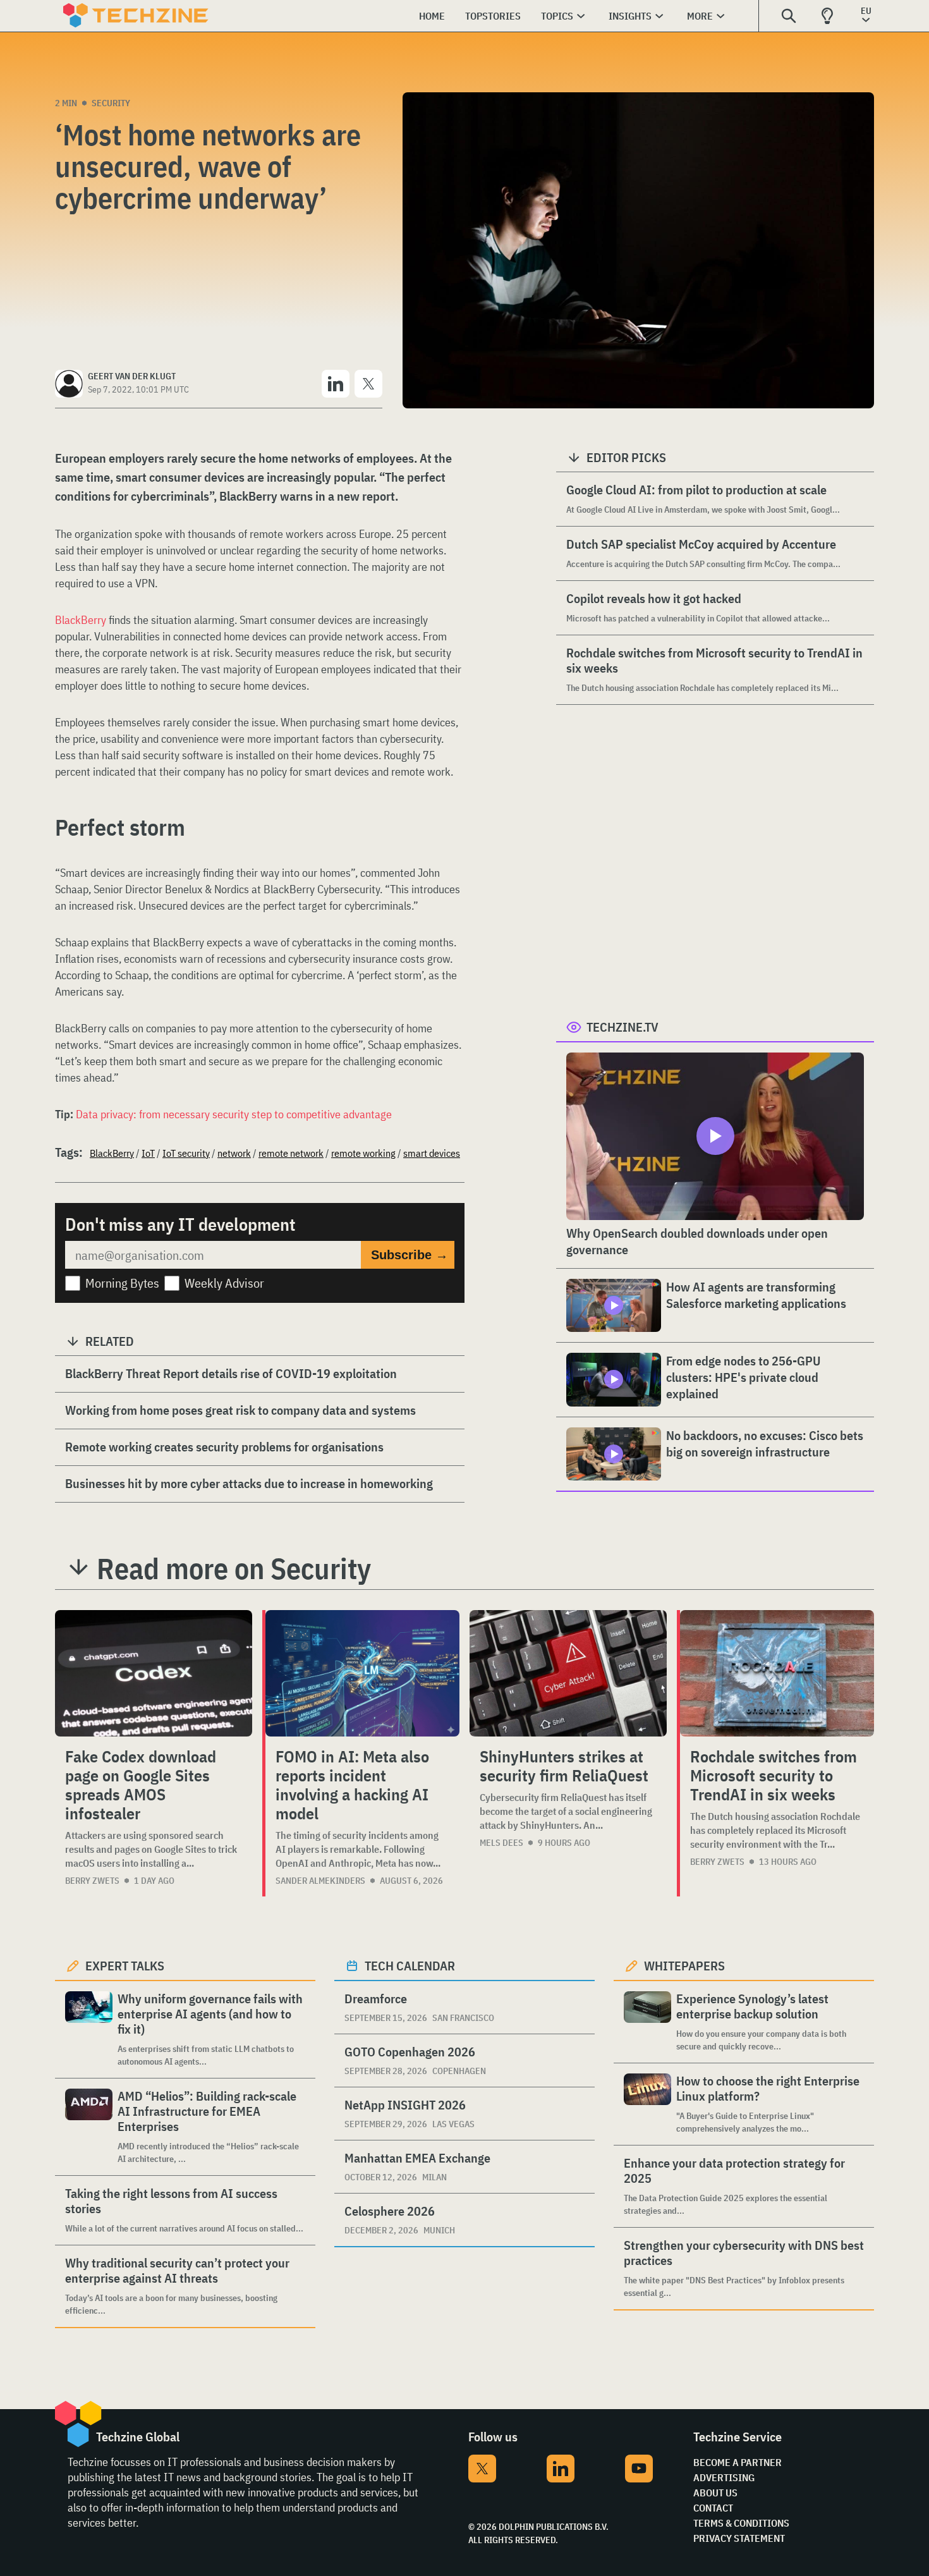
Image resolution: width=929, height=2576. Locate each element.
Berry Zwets (92, 1881)
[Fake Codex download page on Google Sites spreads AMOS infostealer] (154, 1673)
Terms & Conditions (741, 2523)
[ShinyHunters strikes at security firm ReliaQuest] (568, 1673)
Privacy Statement (739, 2538)
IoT (148, 1153)
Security (111, 103)
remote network (291, 1153)
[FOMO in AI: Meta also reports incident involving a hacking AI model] (362, 1673)
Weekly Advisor (224, 1283)
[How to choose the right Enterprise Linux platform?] (647, 2104)
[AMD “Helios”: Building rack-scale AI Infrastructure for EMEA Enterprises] (89, 2127)
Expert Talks (125, 1966)
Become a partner (738, 2462)
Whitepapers (684, 1966)
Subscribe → (410, 1255)
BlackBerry (81, 620)
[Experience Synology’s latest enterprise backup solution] (647, 2022)
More (700, 16)
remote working (363, 1153)
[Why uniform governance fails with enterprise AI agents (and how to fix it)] (89, 2030)
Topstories (493, 16)
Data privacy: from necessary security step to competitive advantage (234, 1114)
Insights (630, 16)
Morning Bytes (122, 1283)
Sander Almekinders (320, 1881)
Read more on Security (234, 1568)
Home (432, 16)
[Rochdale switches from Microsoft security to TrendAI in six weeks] (777, 1673)
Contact (713, 2508)
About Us (715, 2493)
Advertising (724, 2477)
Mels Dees (501, 1843)
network (234, 1153)
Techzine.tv (622, 1027)
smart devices (432, 1153)
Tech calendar (410, 1966)
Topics (557, 16)
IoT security (186, 1153)
